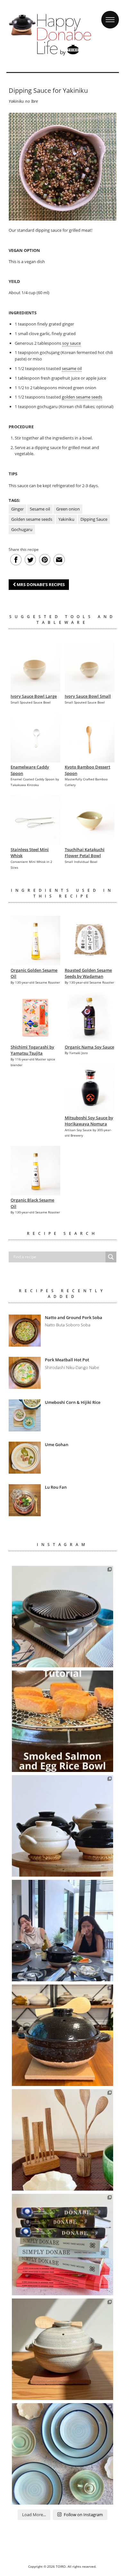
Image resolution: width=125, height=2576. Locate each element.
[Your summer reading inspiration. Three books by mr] (63, 2245)
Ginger (17, 509)
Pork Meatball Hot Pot (67, 1360)
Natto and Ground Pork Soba (74, 1317)
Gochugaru (22, 529)
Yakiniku (66, 519)
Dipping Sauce (94, 519)
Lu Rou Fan (56, 1487)
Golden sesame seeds (32, 519)
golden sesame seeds (82, 397)
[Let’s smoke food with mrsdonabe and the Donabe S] (63, 1721)
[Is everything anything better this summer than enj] (63, 1931)
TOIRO (61, 2566)
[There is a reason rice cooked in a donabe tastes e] (63, 2349)
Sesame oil (40, 509)
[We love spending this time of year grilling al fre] (63, 1617)
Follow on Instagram (83, 2515)
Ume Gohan (57, 1445)
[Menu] (110, 14)
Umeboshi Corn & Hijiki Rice (73, 1402)
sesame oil (72, 368)
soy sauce (71, 343)
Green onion (68, 509)
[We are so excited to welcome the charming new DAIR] (63, 2140)
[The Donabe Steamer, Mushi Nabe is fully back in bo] (63, 1826)
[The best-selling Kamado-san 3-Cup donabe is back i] (63, 2035)
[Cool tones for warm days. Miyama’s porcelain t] (63, 2454)
